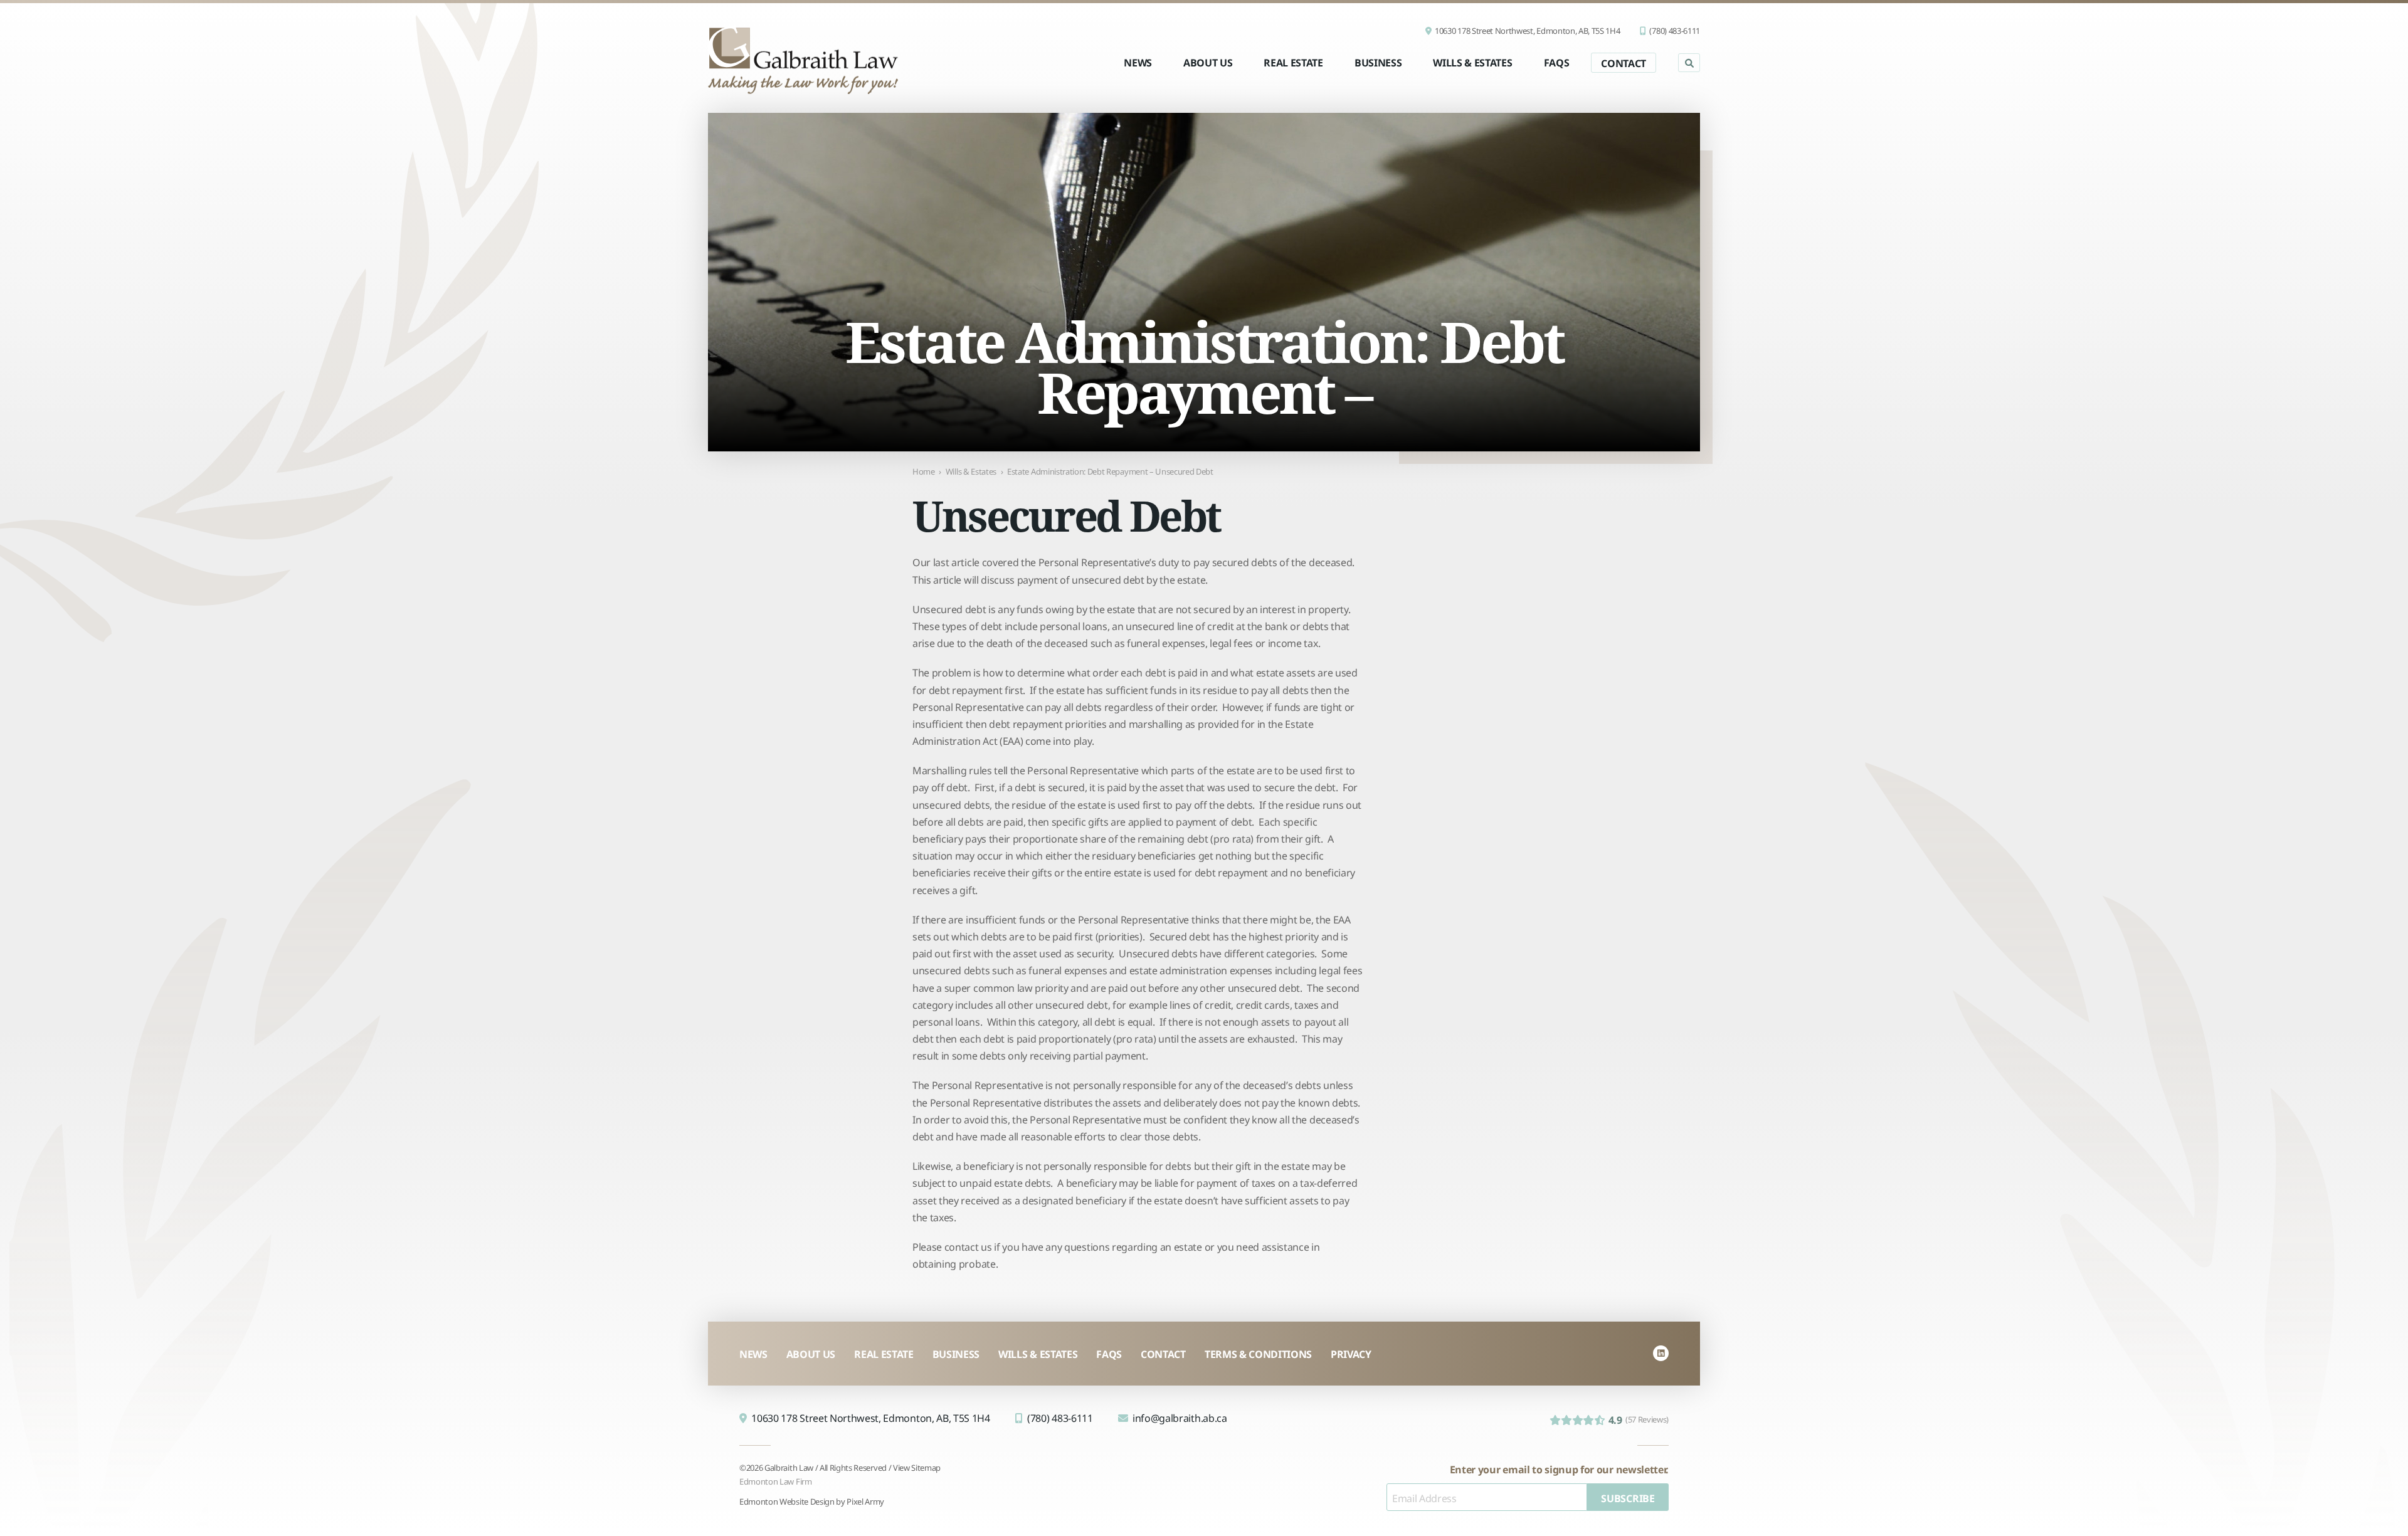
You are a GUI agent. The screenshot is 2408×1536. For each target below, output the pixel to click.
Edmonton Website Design (787, 1501)
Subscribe (1628, 1497)
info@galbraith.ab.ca (1180, 1417)
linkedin (1661, 1353)
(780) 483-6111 (1675, 30)
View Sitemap (917, 1467)
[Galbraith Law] (803, 60)
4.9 (1639, 1419)
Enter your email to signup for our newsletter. (1559, 1469)
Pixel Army (865, 1501)
